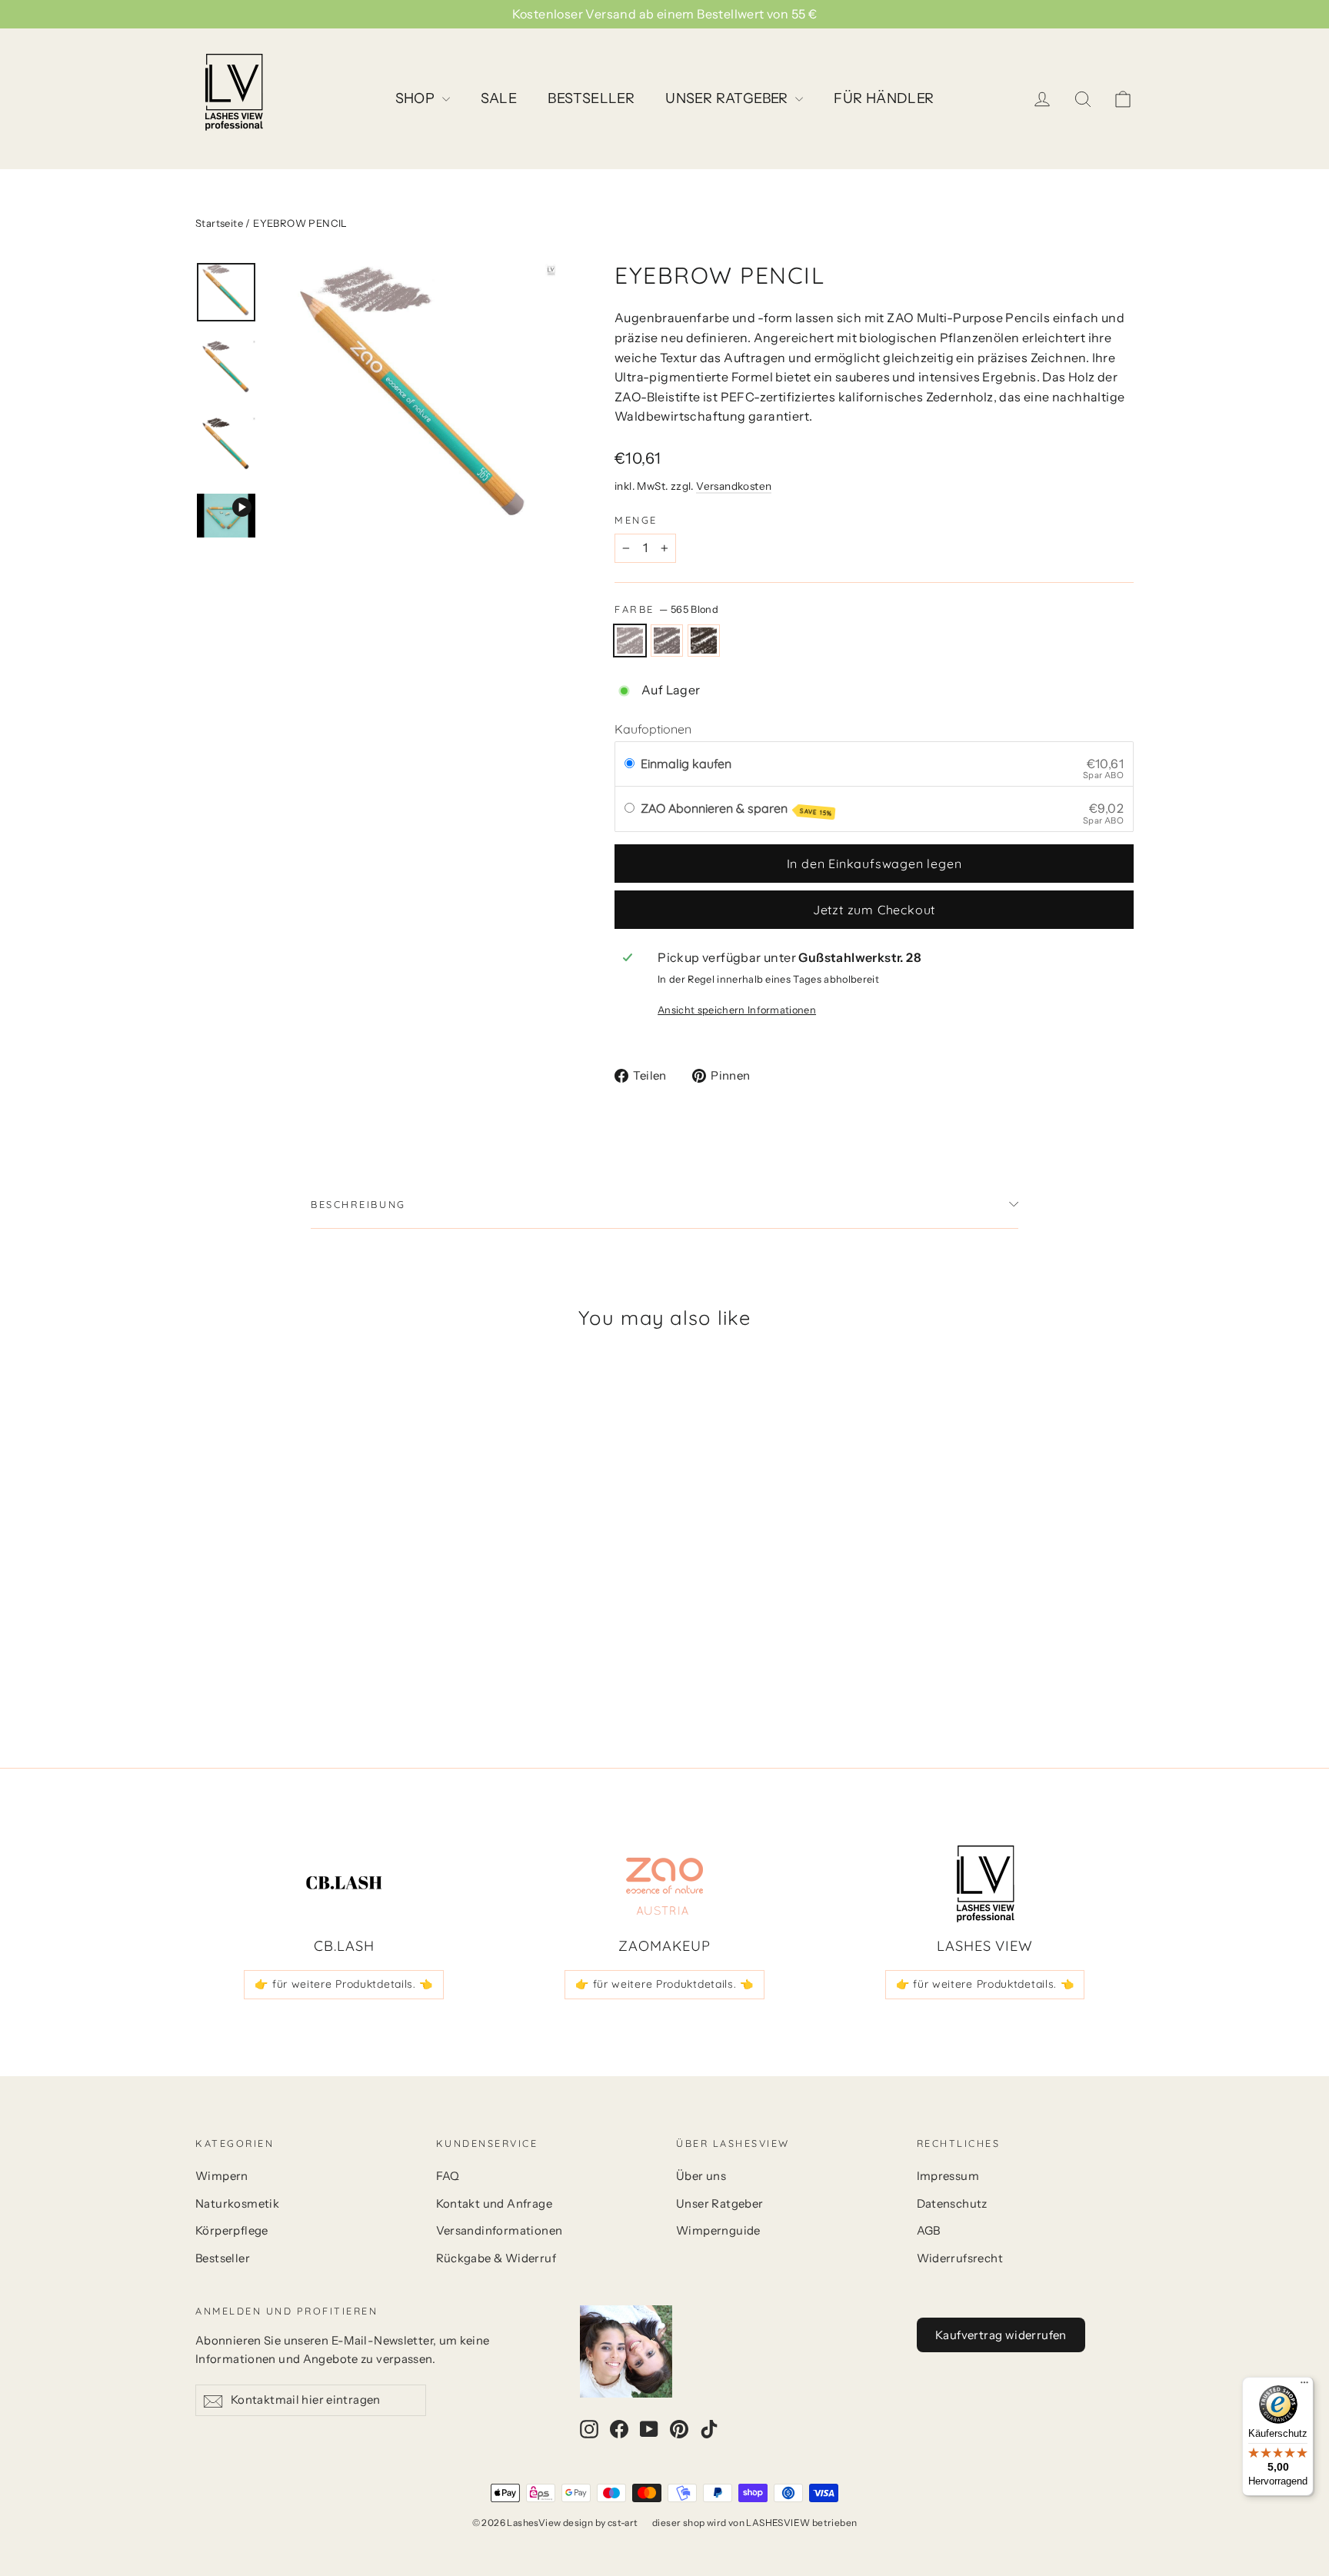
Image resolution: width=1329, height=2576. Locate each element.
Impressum (948, 2176)
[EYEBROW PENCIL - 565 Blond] (205, 1651)
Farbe (666, 609)
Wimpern (222, 2176)
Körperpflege (232, 2231)
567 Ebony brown (704, 641)
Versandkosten (734, 486)
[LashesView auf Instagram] (589, 2428)
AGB (929, 2231)
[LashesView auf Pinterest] (679, 2428)
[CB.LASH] (344, 1884)
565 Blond (630, 641)
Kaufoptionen (653, 729)
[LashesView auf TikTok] (709, 2428)
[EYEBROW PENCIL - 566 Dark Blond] (224, 1651)
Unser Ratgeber (720, 2204)
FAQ (448, 2176)
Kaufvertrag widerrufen (1001, 2335)
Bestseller (223, 2258)
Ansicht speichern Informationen (737, 1010)
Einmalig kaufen (686, 764)
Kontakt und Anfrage (495, 2204)
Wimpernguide (718, 2231)
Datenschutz (952, 2204)
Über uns (701, 2176)
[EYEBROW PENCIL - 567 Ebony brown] (243, 1651)
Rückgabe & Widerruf (496, 2258)
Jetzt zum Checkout (874, 910)
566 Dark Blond (667, 641)
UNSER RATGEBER (728, 98)
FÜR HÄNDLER (884, 98)
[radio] (630, 764)
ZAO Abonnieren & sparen (736, 809)
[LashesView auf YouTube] (649, 2428)
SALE (499, 98)
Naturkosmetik (237, 2204)
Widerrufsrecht (960, 2258)
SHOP (417, 98)
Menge (636, 520)
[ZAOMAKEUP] (664, 1884)
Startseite (219, 223)
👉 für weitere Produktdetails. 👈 (344, 1984)
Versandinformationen (500, 2231)
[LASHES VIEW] (985, 1884)
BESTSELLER (591, 98)
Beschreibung (358, 1204)
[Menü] (1304, 2386)
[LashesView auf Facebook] (619, 2428)
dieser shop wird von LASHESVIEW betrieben (754, 2523)
